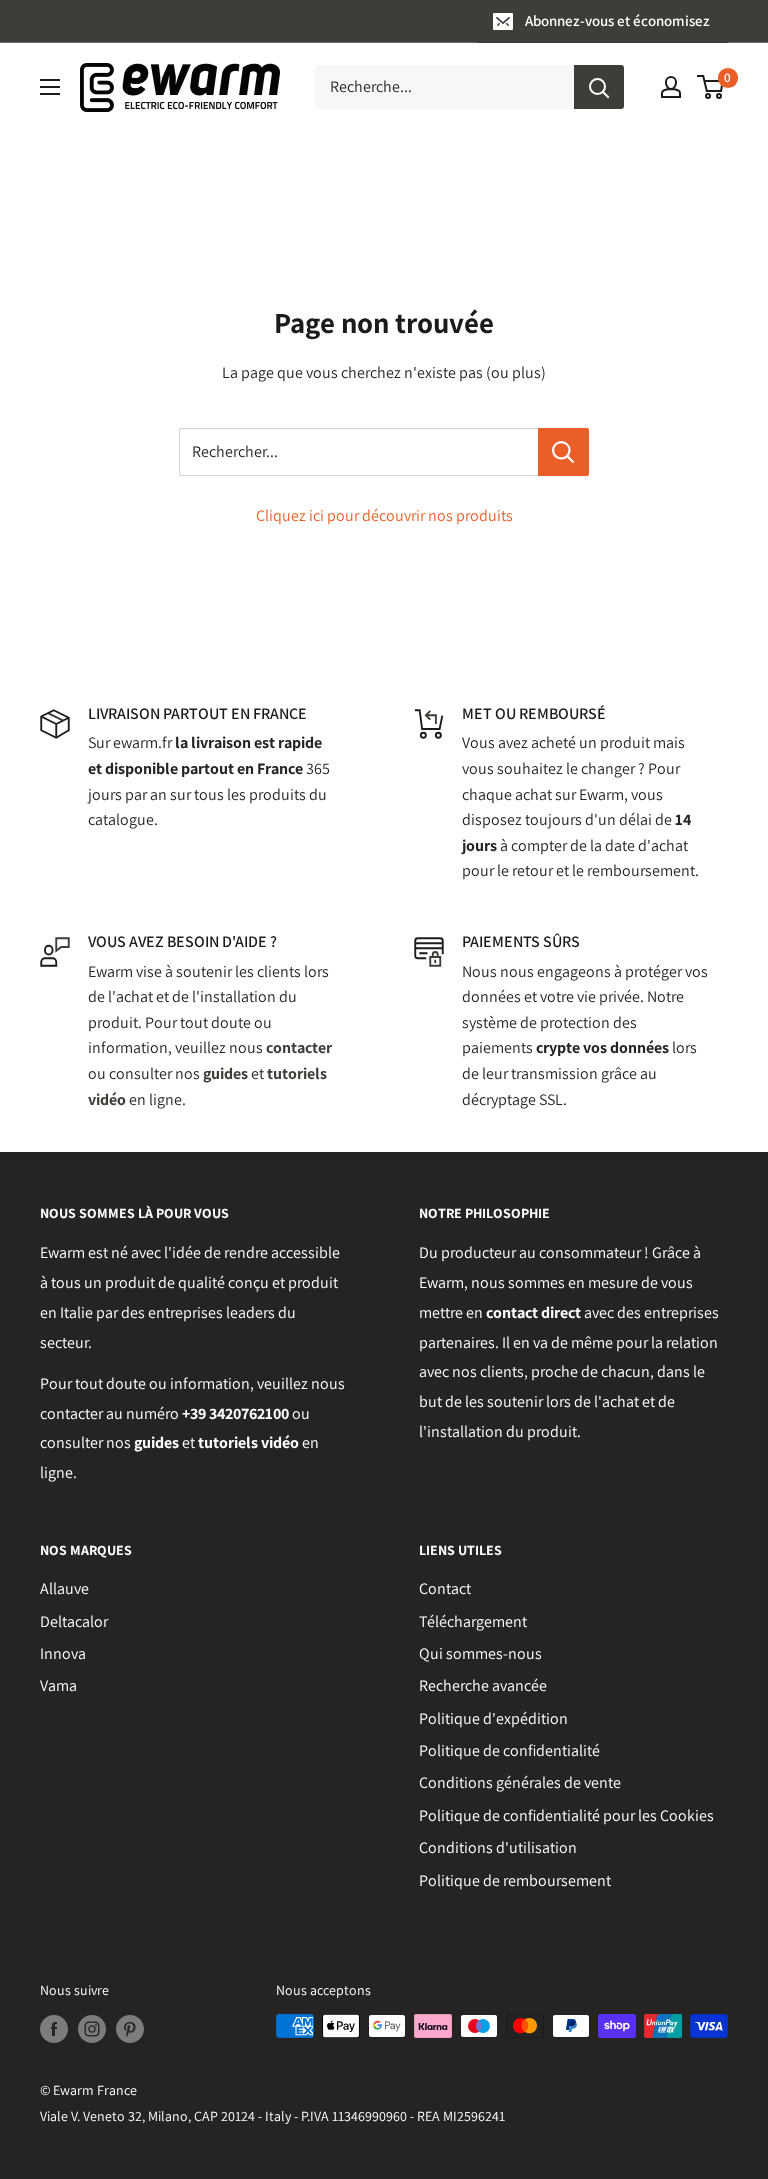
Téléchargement (473, 1621)
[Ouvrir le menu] (50, 87)
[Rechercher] (599, 87)
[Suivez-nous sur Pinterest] (130, 2028)
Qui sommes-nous (480, 1653)
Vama (58, 1685)
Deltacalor (74, 1621)
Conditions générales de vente (520, 1782)
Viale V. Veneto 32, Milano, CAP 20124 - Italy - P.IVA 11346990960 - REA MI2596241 (272, 2116)
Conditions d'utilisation (498, 1847)
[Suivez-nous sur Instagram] (92, 2028)
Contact (445, 1588)
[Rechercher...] (563, 452)
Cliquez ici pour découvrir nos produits (384, 515)
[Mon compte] (671, 87)
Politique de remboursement (515, 1880)
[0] (711, 87)
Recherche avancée (483, 1685)
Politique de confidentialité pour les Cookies (566, 1815)
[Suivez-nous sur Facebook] (54, 2028)
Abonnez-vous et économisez (617, 20)
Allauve (64, 1588)
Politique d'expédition (493, 1718)
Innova (63, 1653)
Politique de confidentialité (509, 1750)
